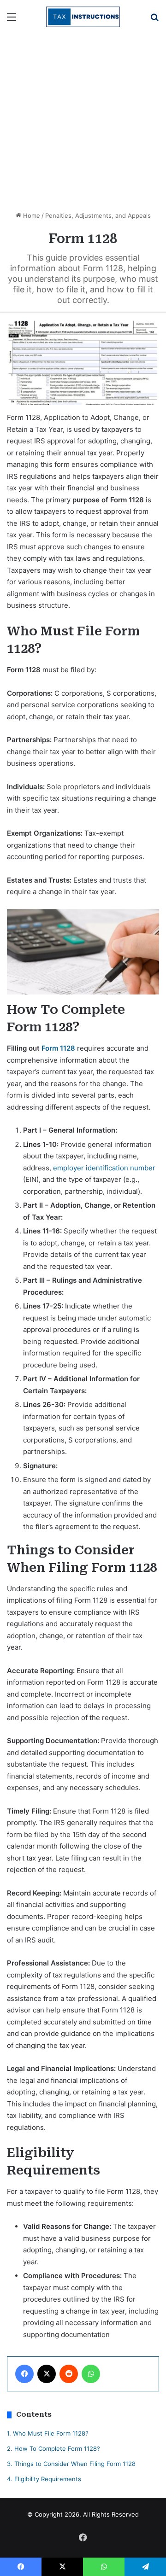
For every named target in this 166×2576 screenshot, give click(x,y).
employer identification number (104, 1168)
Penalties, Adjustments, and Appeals (98, 215)
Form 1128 (58, 1048)
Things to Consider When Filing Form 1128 (71, 2464)
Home (31, 215)
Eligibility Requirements (44, 2479)
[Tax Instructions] (83, 17)
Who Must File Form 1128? (48, 2433)
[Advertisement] (83, 121)
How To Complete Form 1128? (53, 2448)
